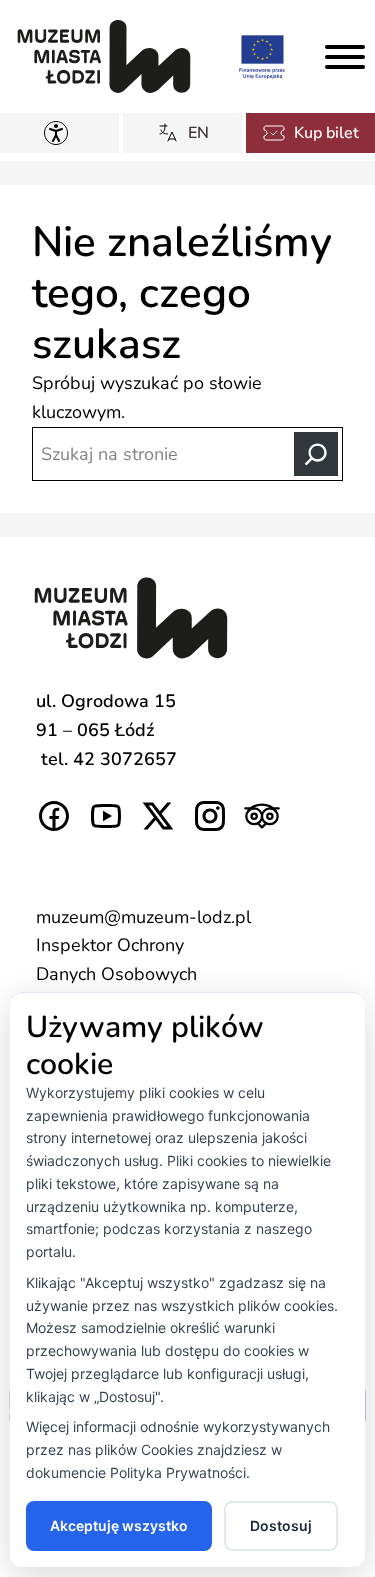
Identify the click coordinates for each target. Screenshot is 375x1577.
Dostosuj (281, 1525)
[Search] (316, 454)
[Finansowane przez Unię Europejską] (262, 56)
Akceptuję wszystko (119, 1525)
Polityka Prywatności (178, 1472)
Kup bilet (326, 133)
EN (198, 133)
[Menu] (345, 57)
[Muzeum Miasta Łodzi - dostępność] (60, 133)
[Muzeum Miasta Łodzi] (104, 56)
